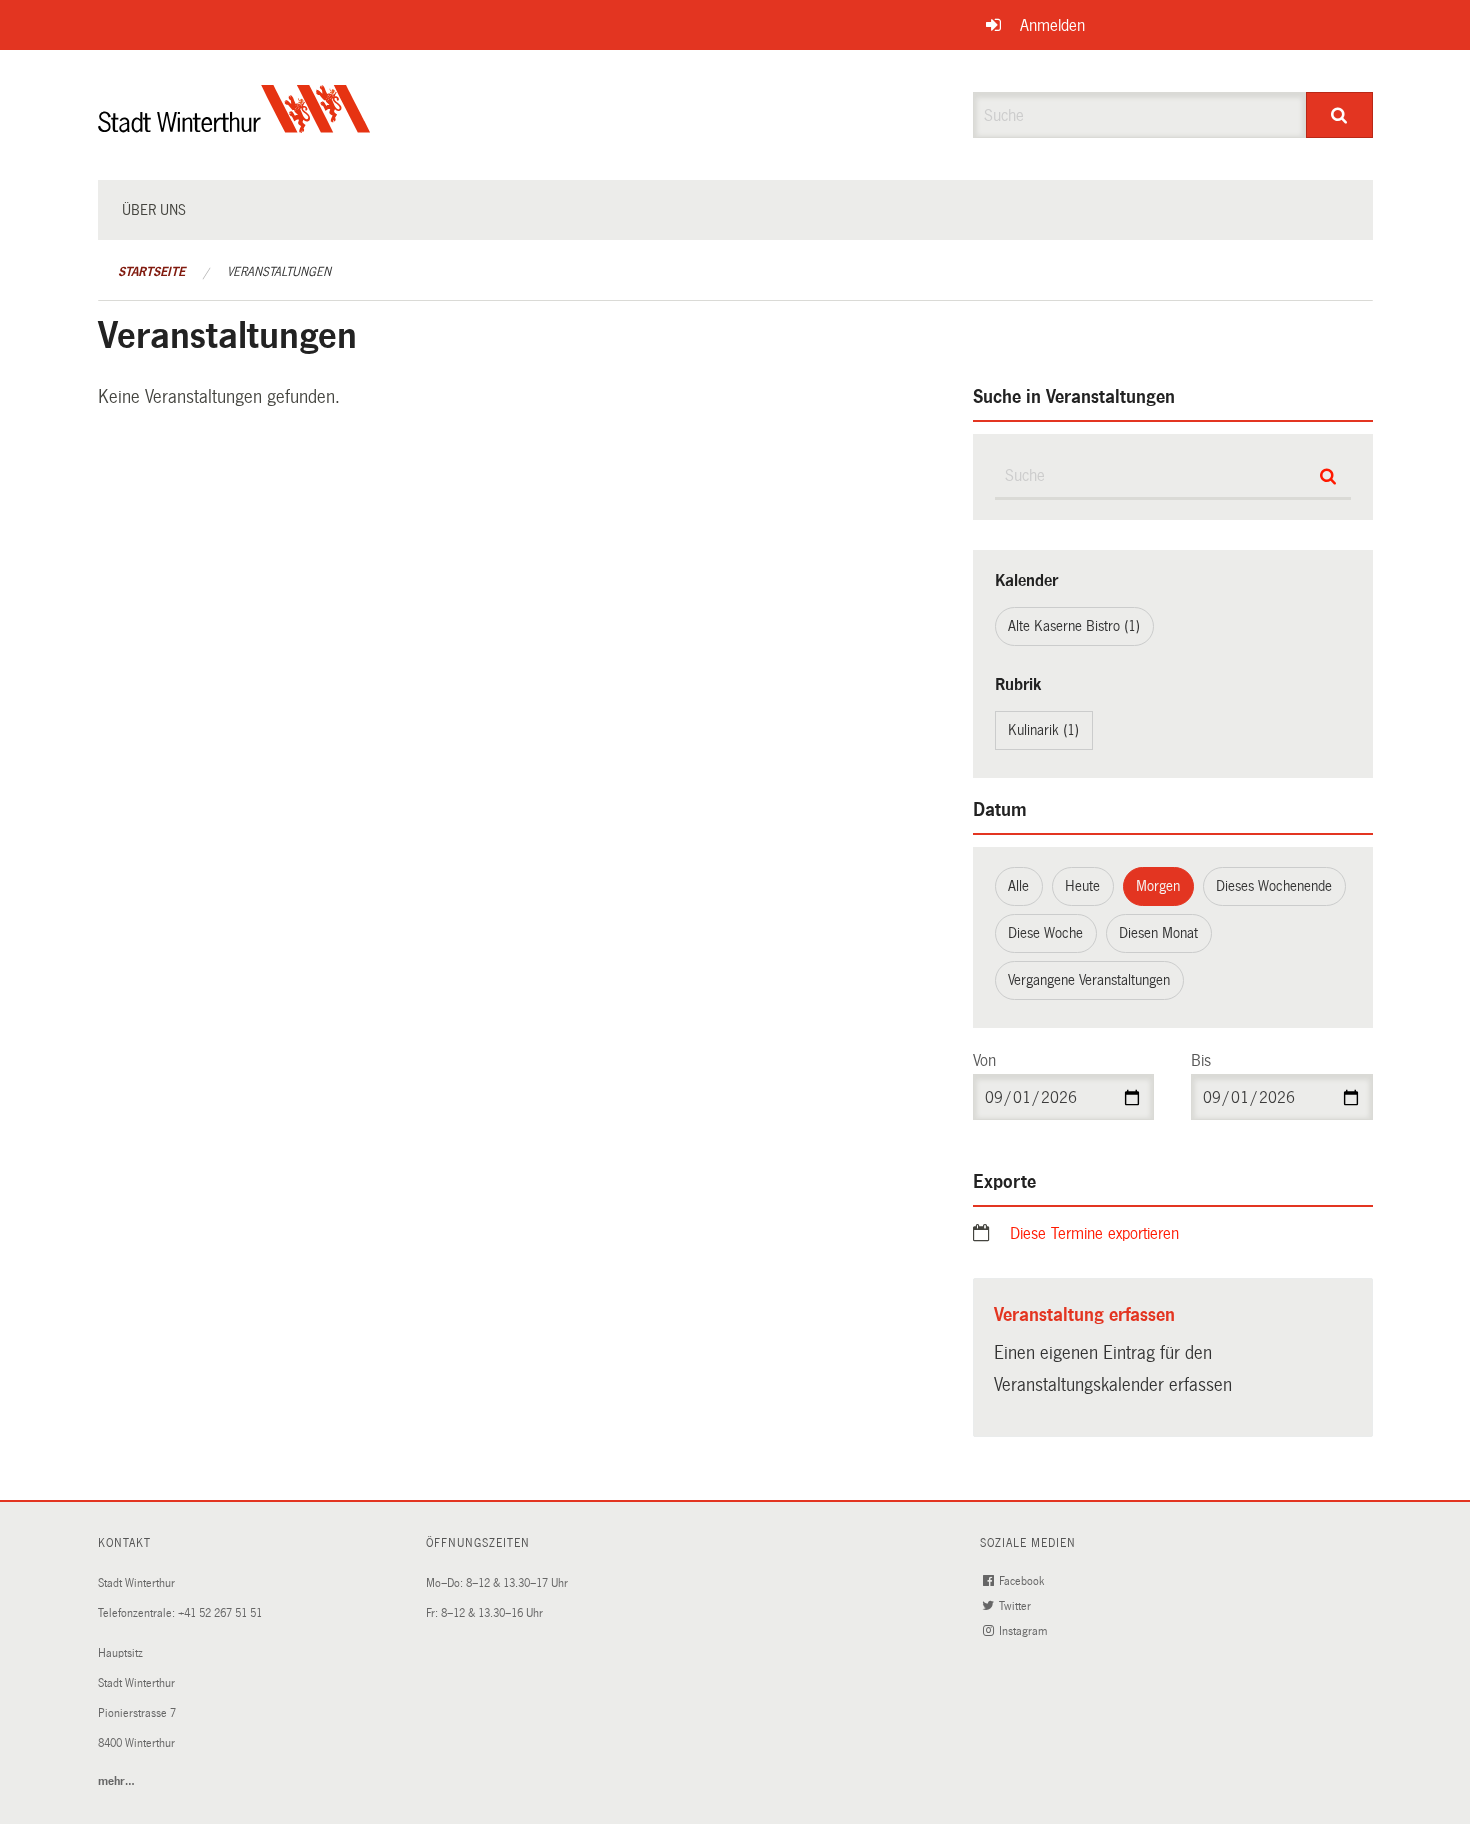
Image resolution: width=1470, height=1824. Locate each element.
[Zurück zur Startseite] (234, 125)
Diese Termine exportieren (1094, 1233)
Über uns (154, 210)
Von (984, 1060)
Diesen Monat (1158, 933)
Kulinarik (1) (1043, 730)
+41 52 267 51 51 (220, 1613)
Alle (1018, 886)
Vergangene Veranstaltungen (1089, 980)
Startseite (151, 272)
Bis (1201, 1060)
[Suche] (1339, 115)
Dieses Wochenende (1274, 886)
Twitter (1016, 1606)
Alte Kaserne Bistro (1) (1074, 626)
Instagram (1024, 1631)
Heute (1082, 886)
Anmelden (1052, 25)
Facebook (1023, 1581)
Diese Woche (1045, 933)
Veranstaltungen (279, 272)
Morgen (1158, 886)
